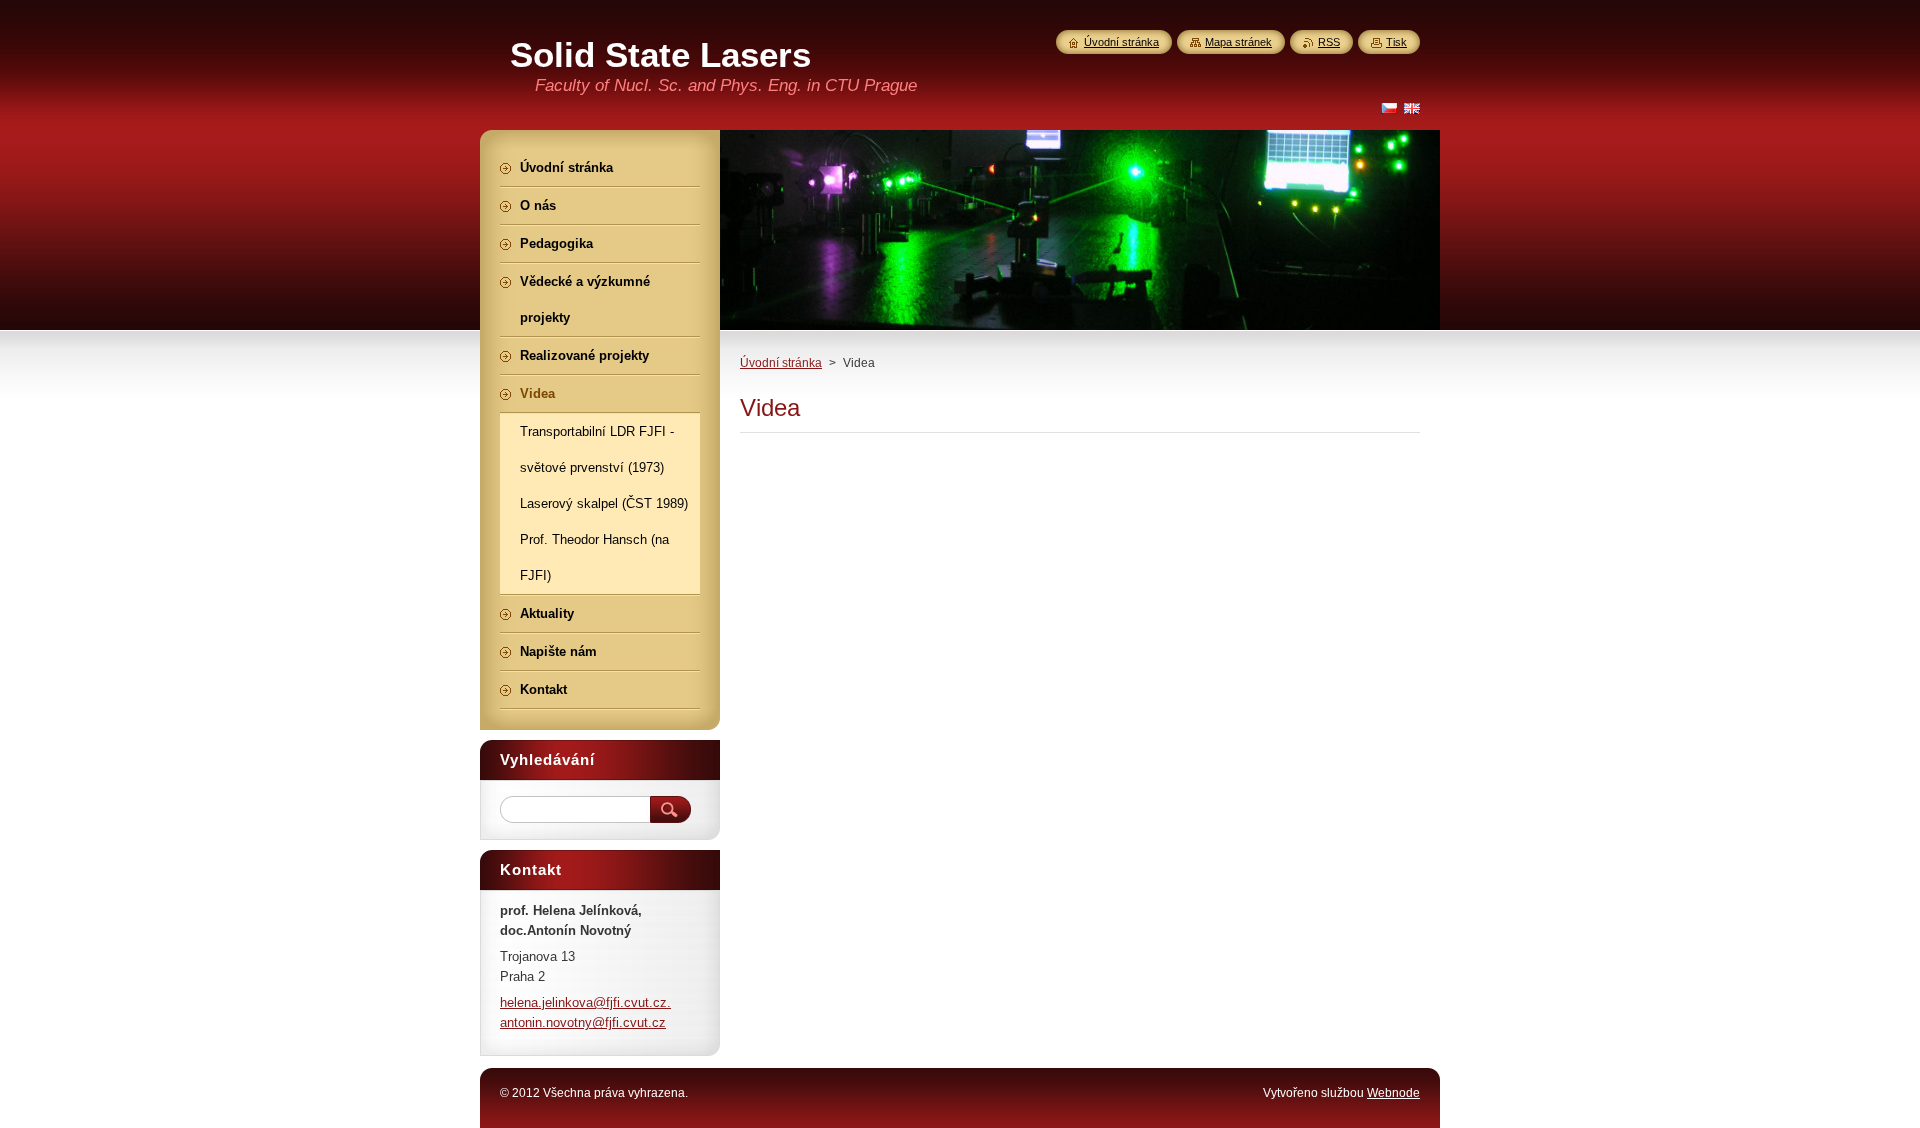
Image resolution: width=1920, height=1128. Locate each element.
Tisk (1396, 42)
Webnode (1393, 1093)
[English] (1412, 108)
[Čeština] (1389, 108)
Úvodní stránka (781, 363)
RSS (1329, 42)
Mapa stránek (1238, 42)
